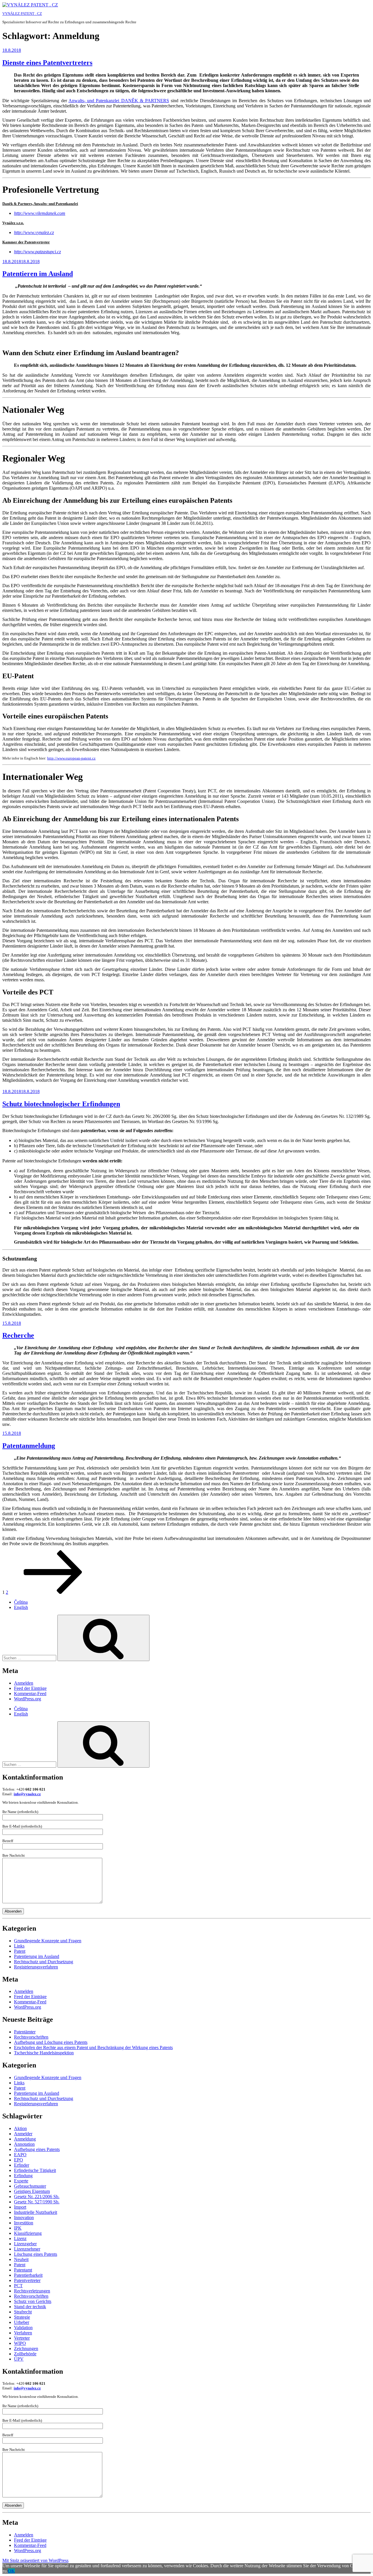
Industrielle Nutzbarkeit (36, 2212)
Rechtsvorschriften (31, 2037)
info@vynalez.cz (27, 1794)
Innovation (24, 2218)
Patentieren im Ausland (38, 274)
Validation (23, 2328)
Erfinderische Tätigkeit (35, 2170)
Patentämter (25, 2032)
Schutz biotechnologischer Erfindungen (61, 1104)
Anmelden (24, 1683)
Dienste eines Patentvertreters (47, 63)
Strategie (22, 2317)
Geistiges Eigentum (32, 2191)
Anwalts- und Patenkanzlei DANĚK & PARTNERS (119, 101)
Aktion (20, 2128)
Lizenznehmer (27, 2249)
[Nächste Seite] (53, 1592)
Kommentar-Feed (30, 1694)
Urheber (22, 2322)
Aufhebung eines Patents (37, 2149)
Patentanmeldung (29, 1446)
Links (19, 1946)
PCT (18, 2286)
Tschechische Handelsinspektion (44, 2053)
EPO (19, 2160)
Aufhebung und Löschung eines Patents (51, 2042)
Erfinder (22, 2165)
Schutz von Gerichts (33, 2301)
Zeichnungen (26, 2349)
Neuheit (21, 2259)
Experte (21, 2181)
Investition (24, 2223)
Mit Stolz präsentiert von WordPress (35, 2560)
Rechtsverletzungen (32, 2291)
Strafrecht (23, 2312)
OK (11, 2571)
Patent (20, 1951)
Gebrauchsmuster (30, 2186)
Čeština (21, 1602)
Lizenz (20, 2238)
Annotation (24, 2144)
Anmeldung (25, 2139)
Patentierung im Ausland (37, 1956)
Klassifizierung (28, 2233)
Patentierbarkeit (28, 2275)
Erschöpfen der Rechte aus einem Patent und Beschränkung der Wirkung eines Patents (93, 2047)
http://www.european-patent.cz (71, 758)
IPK (18, 2228)
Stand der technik (30, 2307)
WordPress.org (28, 1699)
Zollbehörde (25, 2354)
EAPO (20, 2155)
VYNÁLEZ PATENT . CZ (22, 14)
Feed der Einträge (30, 1688)
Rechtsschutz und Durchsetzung (44, 1962)
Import (20, 2207)
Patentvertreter (27, 2280)
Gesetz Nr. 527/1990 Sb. (37, 2202)
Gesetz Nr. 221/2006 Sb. (37, 2197)
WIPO (20, 2343)
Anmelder (23, 2134)
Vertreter (22, 2338)
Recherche (18, 1335)
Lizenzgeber (25, 2244)
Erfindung (23, 2176)
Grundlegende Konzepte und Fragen (48, 1941)
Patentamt (23, 2270)
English (21, 1607)
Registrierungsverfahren (36, 1967)
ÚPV (19, 2359)
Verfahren (23, 2333)
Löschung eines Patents (36, 2254)
